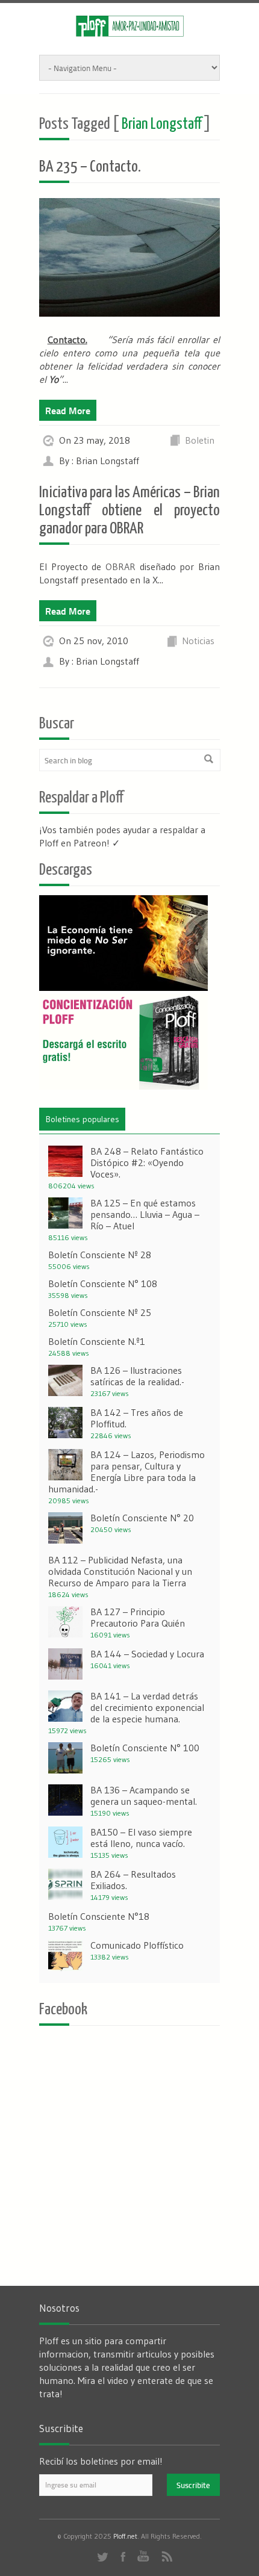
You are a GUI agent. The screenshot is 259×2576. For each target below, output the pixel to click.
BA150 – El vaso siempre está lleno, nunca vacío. (141, 1838)
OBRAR (120, 566)
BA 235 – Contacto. (90, 167)
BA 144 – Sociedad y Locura (147, 1654)
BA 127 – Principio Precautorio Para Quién (138, 1617)
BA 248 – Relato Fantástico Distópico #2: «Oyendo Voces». (147, 1162)
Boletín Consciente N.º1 (97, 1341)
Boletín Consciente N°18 (99, 1916)
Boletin (200, 440)
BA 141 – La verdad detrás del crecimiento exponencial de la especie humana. (147, 1707)
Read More (68, 410)
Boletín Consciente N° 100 (145, 1748)
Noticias (198, 641)
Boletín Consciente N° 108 (103, 1283)
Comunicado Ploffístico (137, 1945)
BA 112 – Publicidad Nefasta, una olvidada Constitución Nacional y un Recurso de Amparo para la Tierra (120, 1571)
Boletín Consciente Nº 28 (100, 1255)
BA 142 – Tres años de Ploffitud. (137, 1418)
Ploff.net (125, 2536)
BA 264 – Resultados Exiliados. (133, 1880)
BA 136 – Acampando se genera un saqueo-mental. (144, 1795)
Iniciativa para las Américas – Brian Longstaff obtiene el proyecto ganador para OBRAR (129, 511)
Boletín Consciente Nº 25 (100, 1312)
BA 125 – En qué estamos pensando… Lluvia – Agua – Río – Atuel (145, 1214)
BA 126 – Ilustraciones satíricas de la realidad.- (137, 1376)
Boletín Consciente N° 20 (142, 1518)
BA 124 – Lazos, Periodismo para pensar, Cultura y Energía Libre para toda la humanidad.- (126, 1472)
